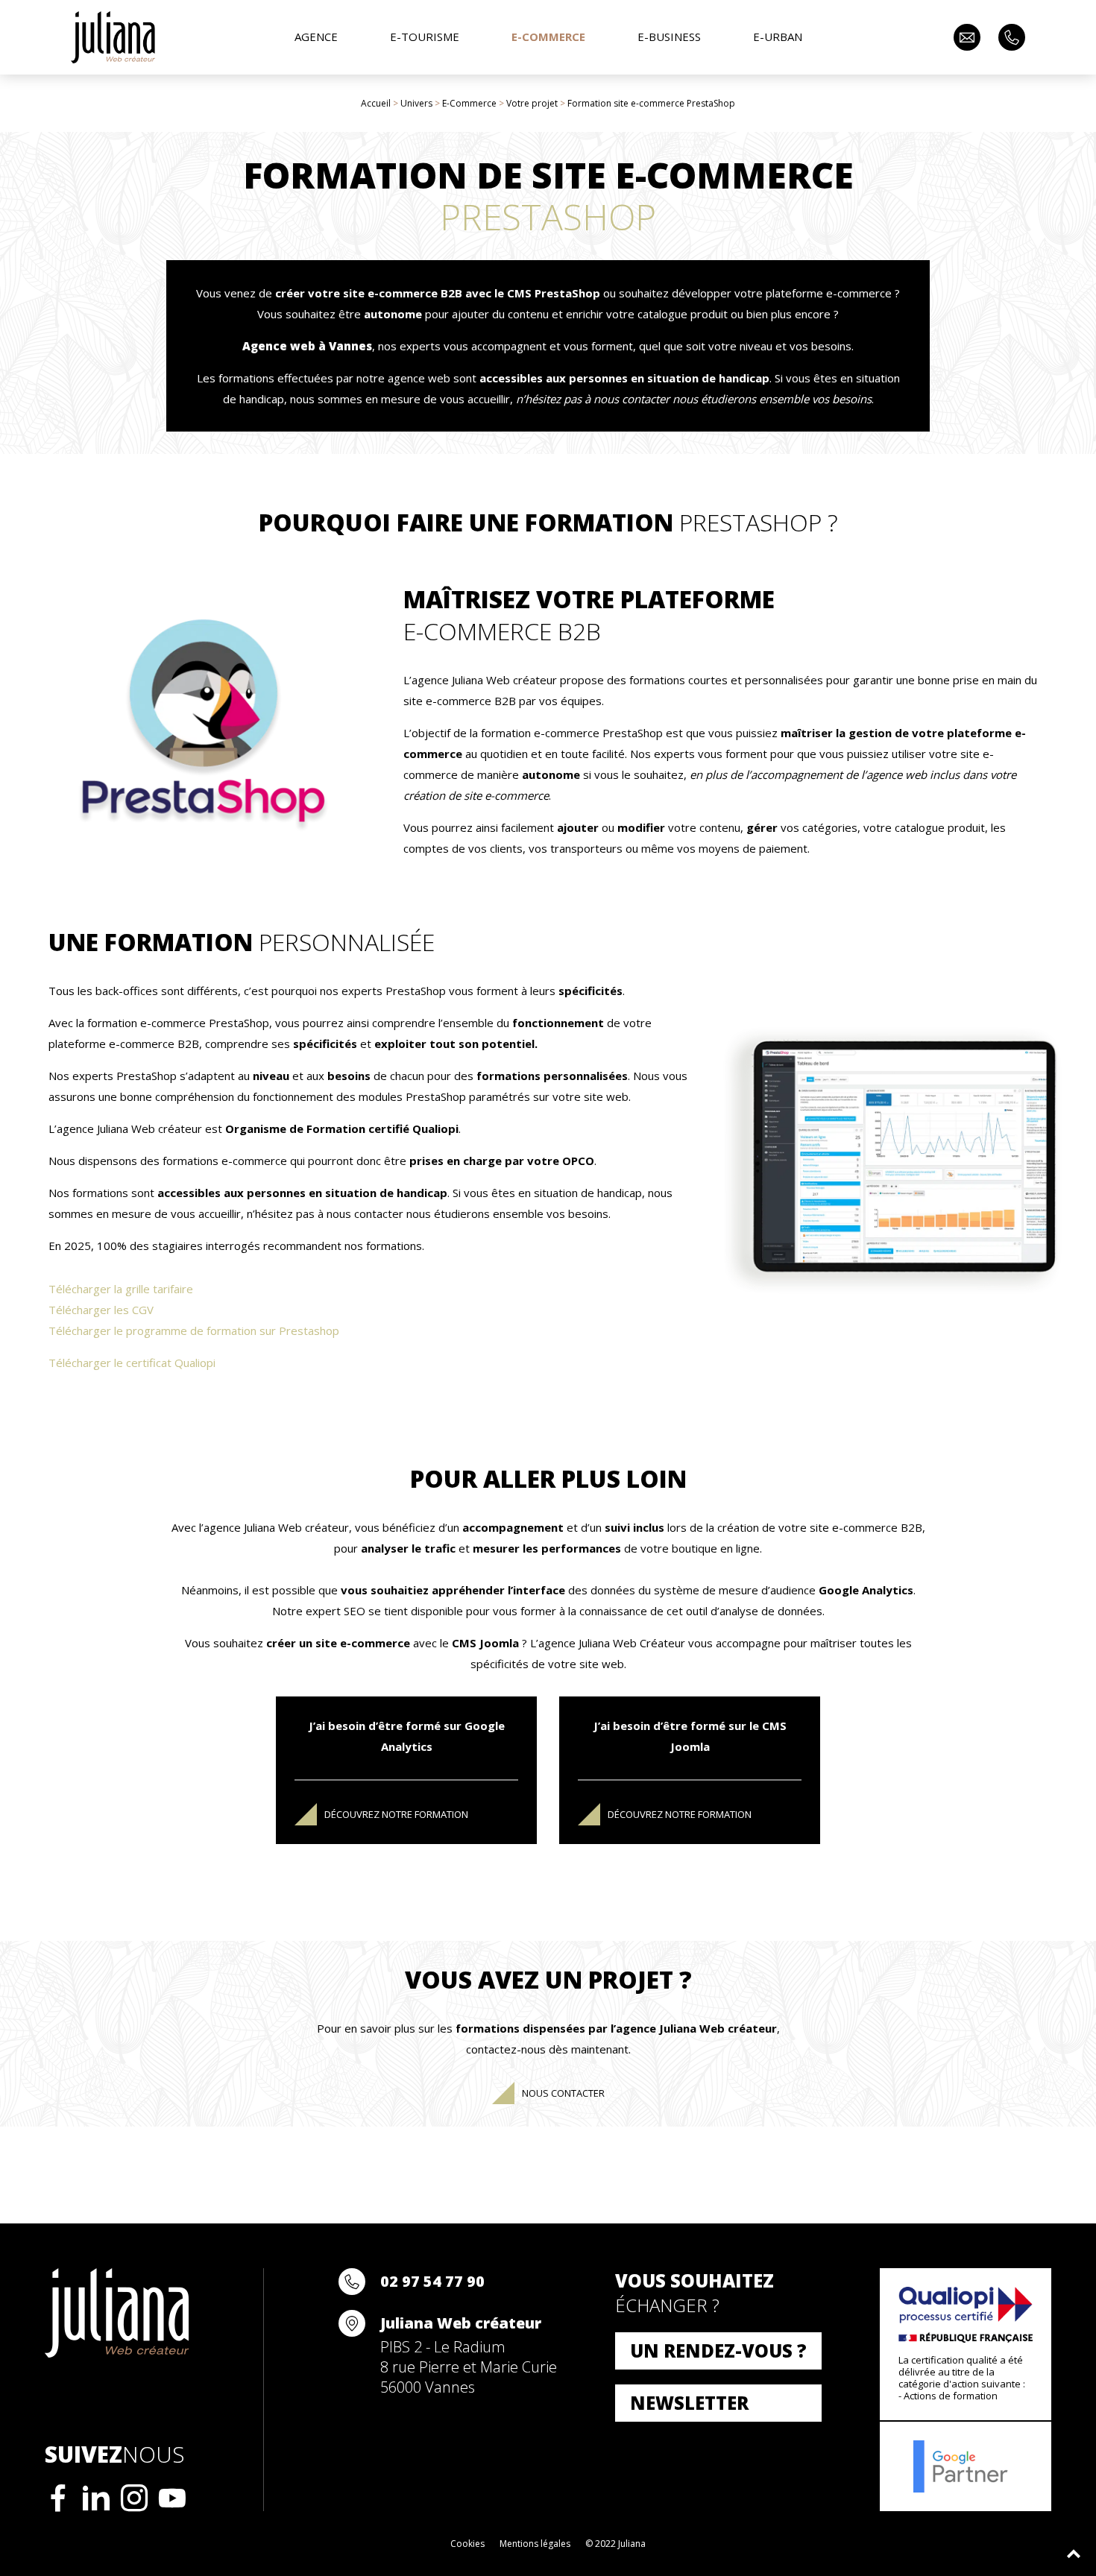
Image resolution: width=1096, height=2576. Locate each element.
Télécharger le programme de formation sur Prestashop (194, 1330)
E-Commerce (469, 103)
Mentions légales (535, 2544)
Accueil (376, 103)
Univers (416, 103)
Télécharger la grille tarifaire (121, 1289)
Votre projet (532, 103)
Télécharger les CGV (101, 1310)
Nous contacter (563, 2093)
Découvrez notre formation (396, 1814)
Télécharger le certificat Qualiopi (132, 1363)
